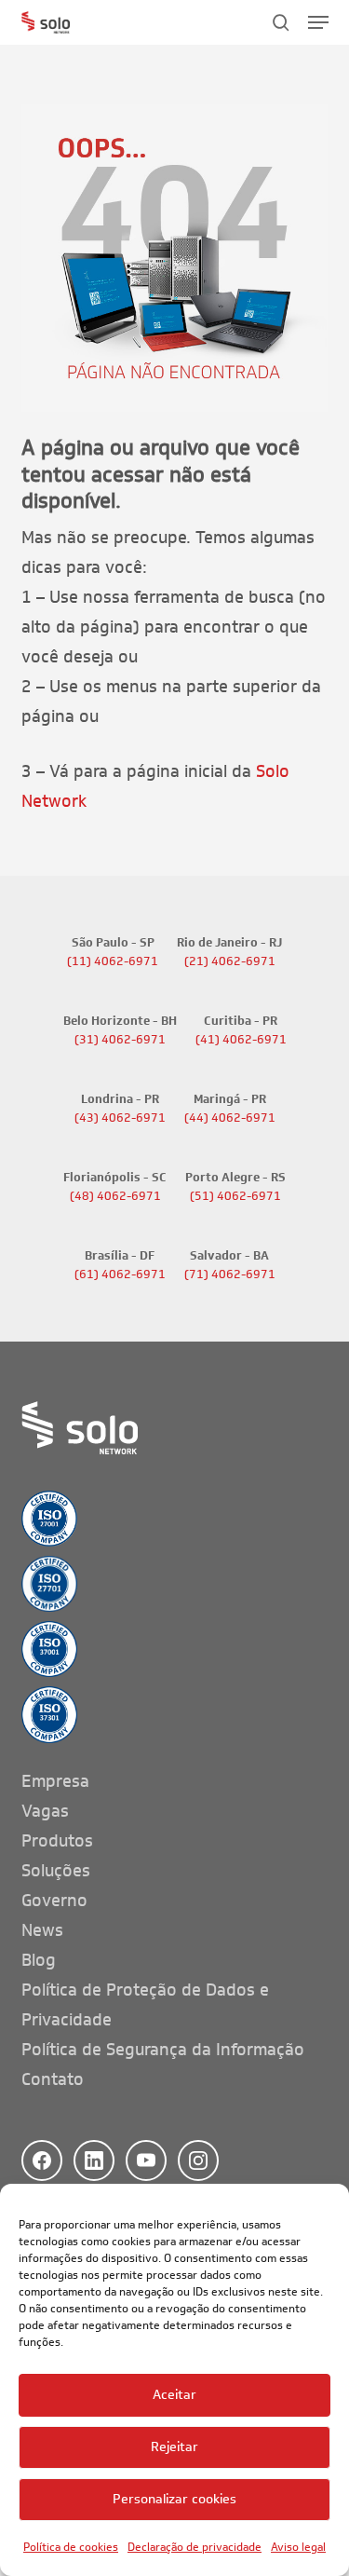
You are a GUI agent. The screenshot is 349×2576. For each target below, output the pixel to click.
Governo (54, 1901)
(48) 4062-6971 (115, 1196)
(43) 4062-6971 (120, 1118)
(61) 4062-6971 (120, 1274)
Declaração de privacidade (195, 2547)
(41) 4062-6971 (241, 1040)
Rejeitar (174, 2447)
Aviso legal (298, 2547)
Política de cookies (71, 2547)
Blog (39, 1960)
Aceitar (174, 2395)
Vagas (45, 1811)
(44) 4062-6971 (230, 1118)
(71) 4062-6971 (230, 1274)
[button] (318, 22)
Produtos (57, 1841)
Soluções (56, 1871)
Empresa (55, 1781)
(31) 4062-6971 (120, 1040)
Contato (53, 2079)
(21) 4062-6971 (230, 961)
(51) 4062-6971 (235, 1196)
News (42, 1930)
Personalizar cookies (174, 2499)
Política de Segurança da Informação (163, 2050)
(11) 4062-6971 (113, 961)
